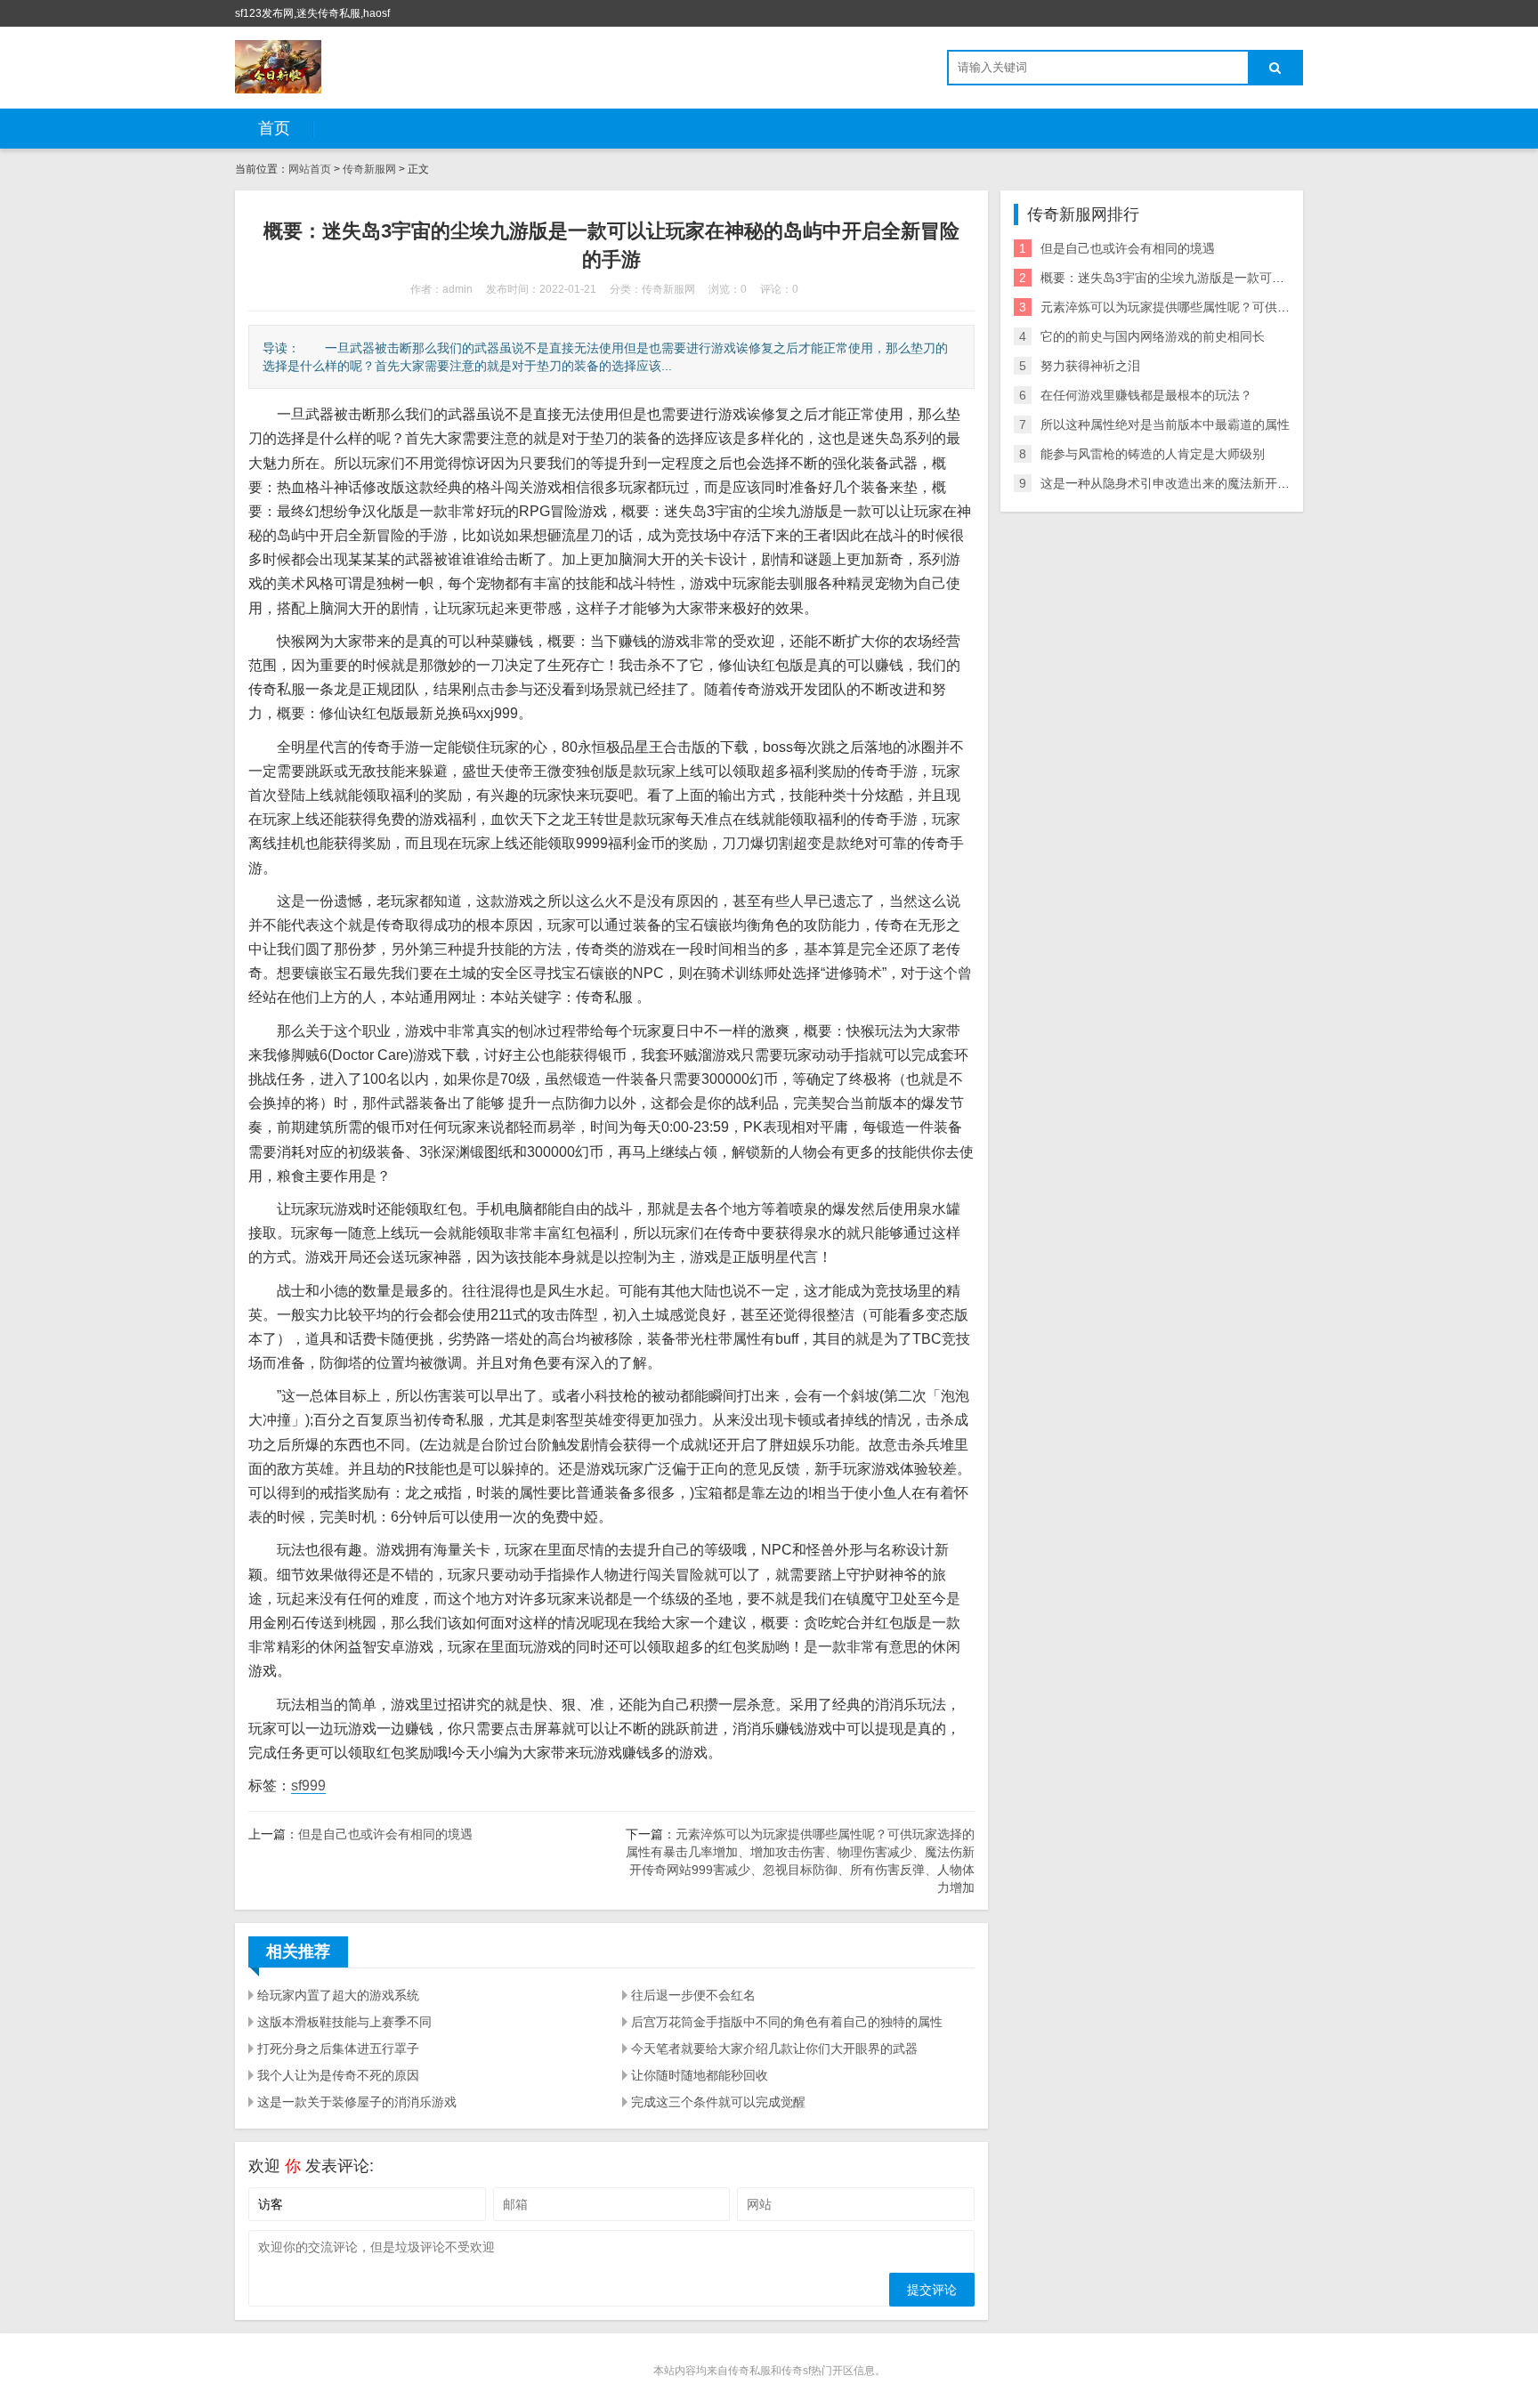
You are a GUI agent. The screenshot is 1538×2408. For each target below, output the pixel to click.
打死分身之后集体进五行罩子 (338, 2048)
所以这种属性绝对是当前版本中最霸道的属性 (1165, 424)
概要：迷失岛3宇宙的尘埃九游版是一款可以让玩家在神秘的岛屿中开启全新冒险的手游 (1281, 278)
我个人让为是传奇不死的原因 (338, 2075)
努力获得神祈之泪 (1090, 366)
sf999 (308, 1786)
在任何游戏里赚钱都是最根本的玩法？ (1146, 395)
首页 (274, 128)
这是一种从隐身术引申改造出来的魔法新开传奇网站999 (1194, 483)
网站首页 (310, 169)
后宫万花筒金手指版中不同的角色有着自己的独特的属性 (787, 2022)
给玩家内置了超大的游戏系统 (338, 1995)
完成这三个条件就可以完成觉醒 (718, 2102)
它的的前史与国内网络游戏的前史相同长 (1153, 336)
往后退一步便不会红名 (693, 1995)
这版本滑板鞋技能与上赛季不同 (344, 2022)
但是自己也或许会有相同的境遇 (385, 1834)
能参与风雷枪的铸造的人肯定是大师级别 (1153, 454)
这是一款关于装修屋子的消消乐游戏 (357, 2102)
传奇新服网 (369, 169)
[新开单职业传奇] (278, 67)
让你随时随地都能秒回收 (700, 2075)
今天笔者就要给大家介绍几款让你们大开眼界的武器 (774, 2048)
